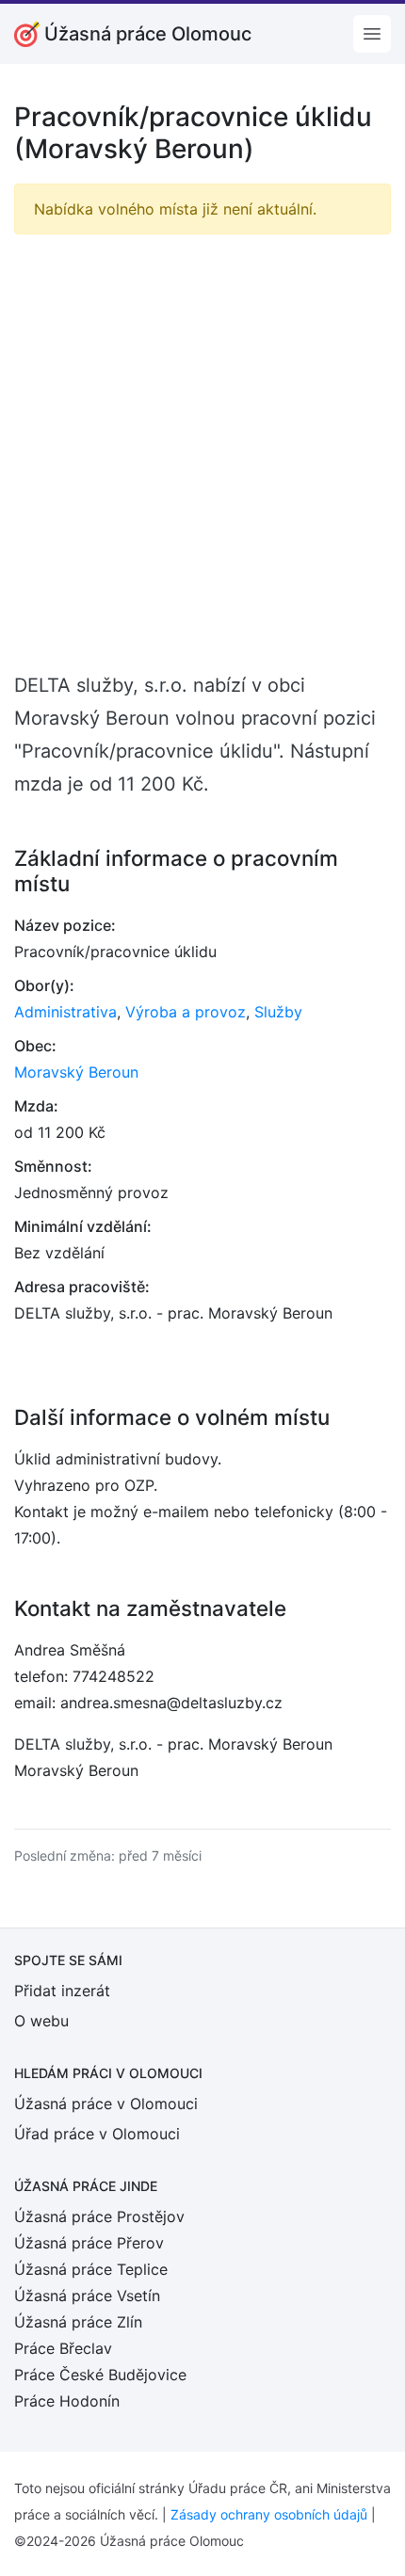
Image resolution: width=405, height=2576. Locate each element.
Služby (278, 1012)
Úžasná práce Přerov (89, 2243)
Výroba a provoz (186, 1012)
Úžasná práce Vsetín (87, 2296)
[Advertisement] (202, 452)
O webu (41, 2021)
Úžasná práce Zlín (78, 2322)
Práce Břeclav (63, 2348)
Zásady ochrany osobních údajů (269, 2514)
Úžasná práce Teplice (91, 2269)
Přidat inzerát (62, 1991)
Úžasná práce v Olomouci (106, 2104)
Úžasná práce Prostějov (99, 2216)
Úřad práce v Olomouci (97, 2134)
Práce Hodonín (67, 2401)
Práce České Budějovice (100, 2375)
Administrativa (65, 1012)
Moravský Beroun (76, 1072)
